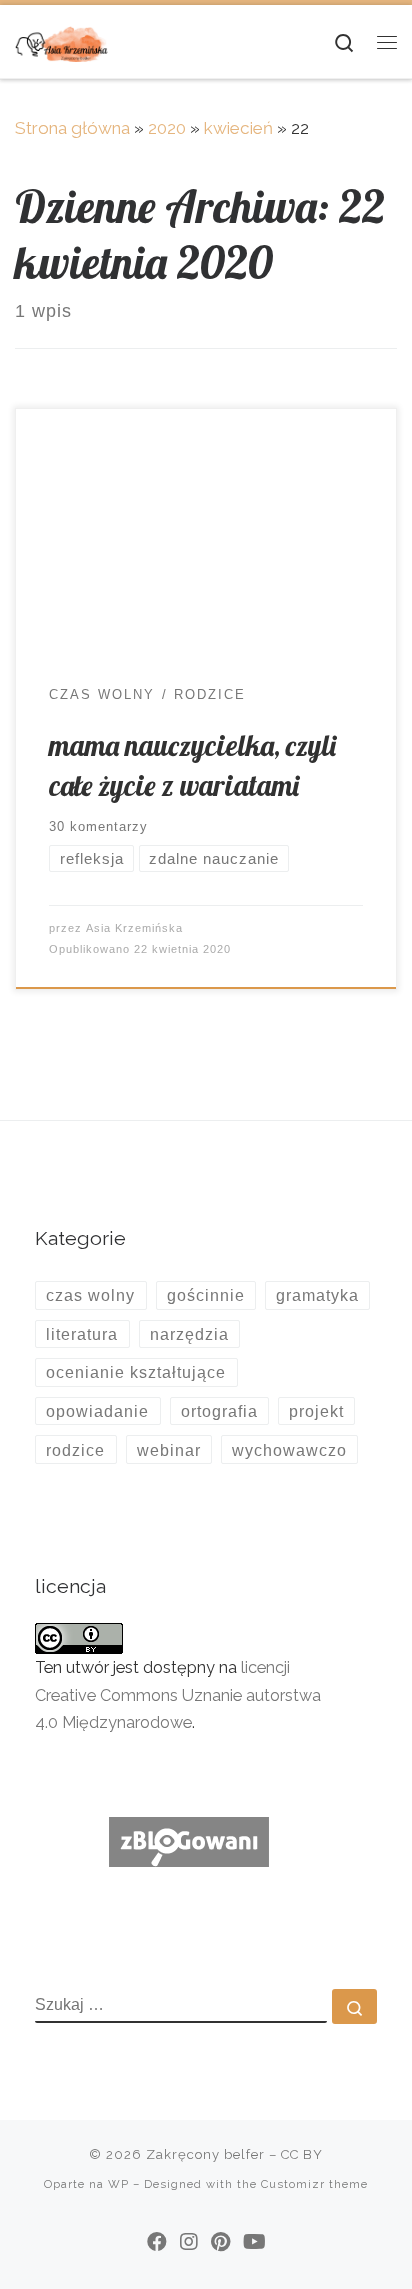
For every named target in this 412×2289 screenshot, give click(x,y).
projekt (316, 1411)
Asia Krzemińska (134, 928)
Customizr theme (314, 2184)
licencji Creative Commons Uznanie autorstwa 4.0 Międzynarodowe (178, 1694)
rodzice (75, 1450)
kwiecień (238, 128)
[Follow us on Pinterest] (220, 2242)
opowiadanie (97, 1411)
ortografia (219, 1411)
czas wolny (90, 1295)
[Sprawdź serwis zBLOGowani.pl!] (189, 1840)
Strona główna (72, 128)
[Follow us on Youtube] (254, 2242)
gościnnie (206, 1295)
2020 (167, 128)
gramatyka (317, 1295)
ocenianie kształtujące (136, 1372)
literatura (82, 1334)
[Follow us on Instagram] (189, 2242)
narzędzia (189, 1334)
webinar (169, 1450)
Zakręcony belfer (205, 2154)
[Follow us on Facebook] (157, 2242)
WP (118, 2184)
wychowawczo (289, 1450)
